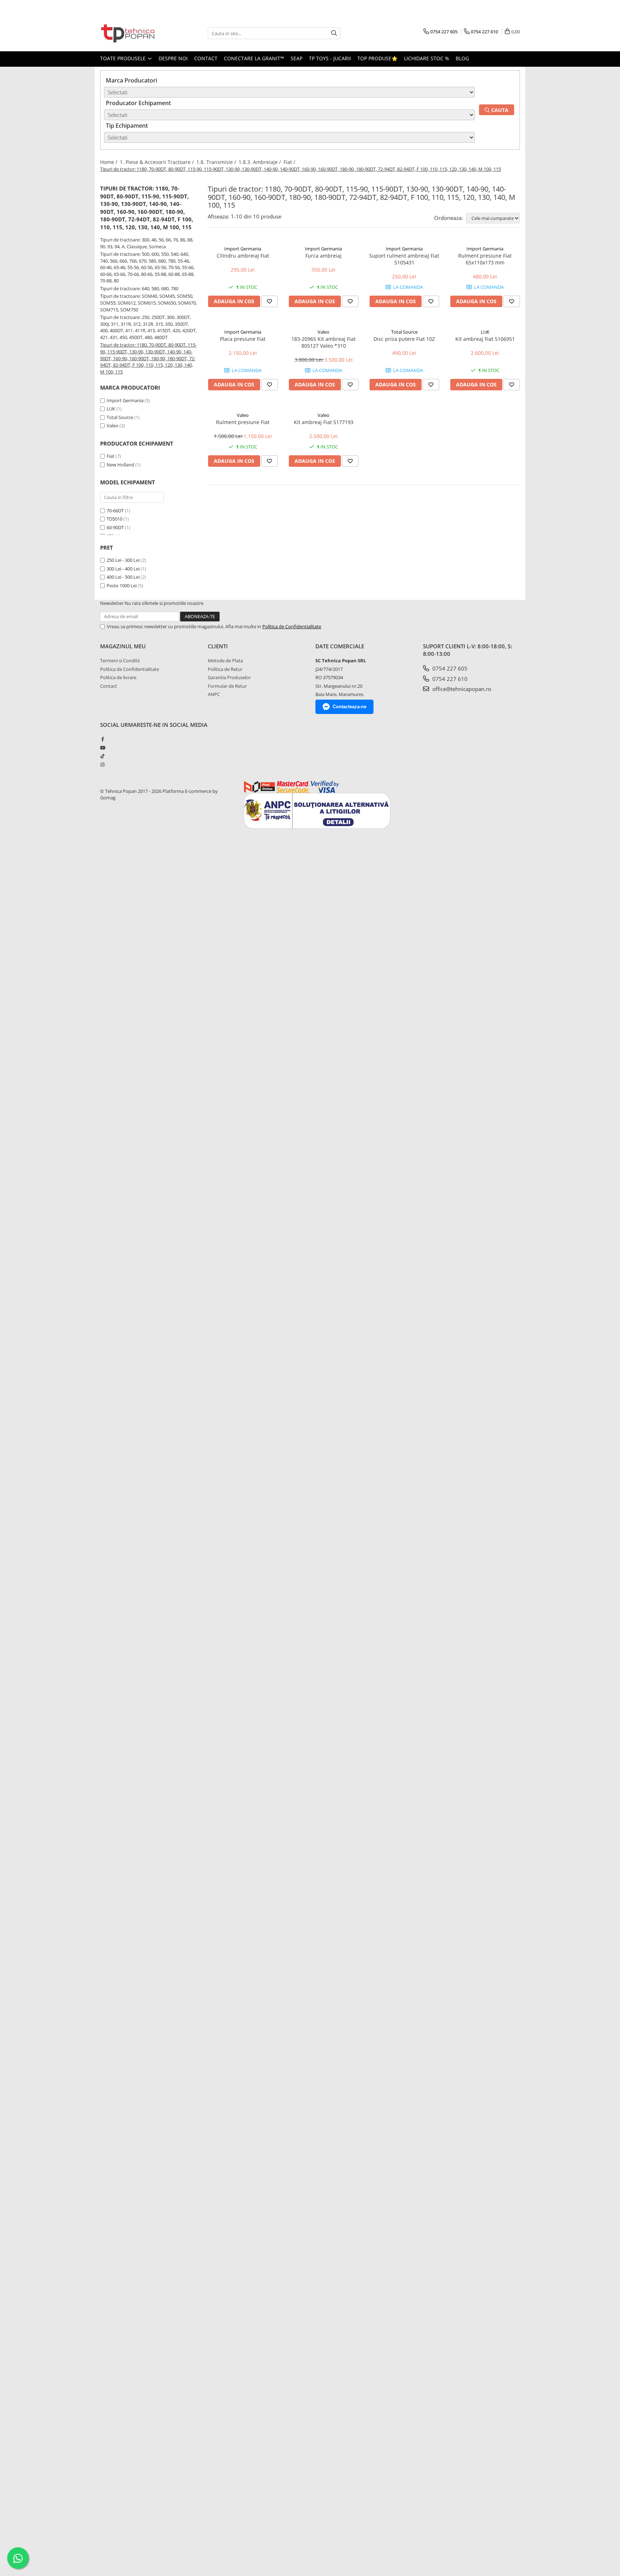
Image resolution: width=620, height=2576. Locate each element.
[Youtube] (102, 748)
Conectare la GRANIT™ (254, 58)
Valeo (112, 426)
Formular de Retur (227, 686)
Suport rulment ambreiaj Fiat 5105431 (404, 259)
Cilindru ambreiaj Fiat (243, 256)
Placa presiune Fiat (243, 339)
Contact (206, 58)
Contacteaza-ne (349, 707)
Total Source (120, 417)
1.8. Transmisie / (217, 162)
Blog (462, 58)
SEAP (297, 58)
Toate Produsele (124, 58)
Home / (109, 162)
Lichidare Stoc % (427, 58)
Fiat (111, 456)
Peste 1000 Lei (122, 586)
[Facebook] (102, 739)
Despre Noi (173, 58)
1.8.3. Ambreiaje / (260, 162)
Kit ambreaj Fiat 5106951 (485, 339)
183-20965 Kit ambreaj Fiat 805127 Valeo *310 (323, 342)
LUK (111, 409)
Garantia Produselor (229, 677)
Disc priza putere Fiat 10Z (404, 339)
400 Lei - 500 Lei (123, 577)
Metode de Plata (225, 661)
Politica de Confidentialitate (292, 626)
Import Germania (125, 400)
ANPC (214, 694)
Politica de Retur (225, 669)
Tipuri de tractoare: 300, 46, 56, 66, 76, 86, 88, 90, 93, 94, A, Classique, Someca (147, 243)
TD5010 (114, 519)
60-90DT (115, 527)
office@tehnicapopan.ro (461, 689)
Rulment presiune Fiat (243, 422)
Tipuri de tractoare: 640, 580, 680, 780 (139, 288)
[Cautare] (334, 33)
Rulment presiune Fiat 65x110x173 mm (485, 259)
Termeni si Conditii (120, 661)
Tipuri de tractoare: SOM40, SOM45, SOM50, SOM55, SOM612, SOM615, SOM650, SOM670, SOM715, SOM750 (149, 303)
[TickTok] (102, 756)
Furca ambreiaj (323, 256)
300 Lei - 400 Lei (123, 569)
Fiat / (290, 162)
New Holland (121, 465)
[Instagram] (102, 765)
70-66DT (115, 511)
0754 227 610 (449, 679)
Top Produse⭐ (377, 58)
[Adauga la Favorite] (269, 301)
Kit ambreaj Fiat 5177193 (324, 422)
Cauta (499, 110)
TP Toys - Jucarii (330, 58)
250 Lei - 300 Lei (123, 560)
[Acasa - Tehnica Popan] (136, 33)
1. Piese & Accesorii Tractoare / (158, 162)
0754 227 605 (449, 668)
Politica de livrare (118, 677)
